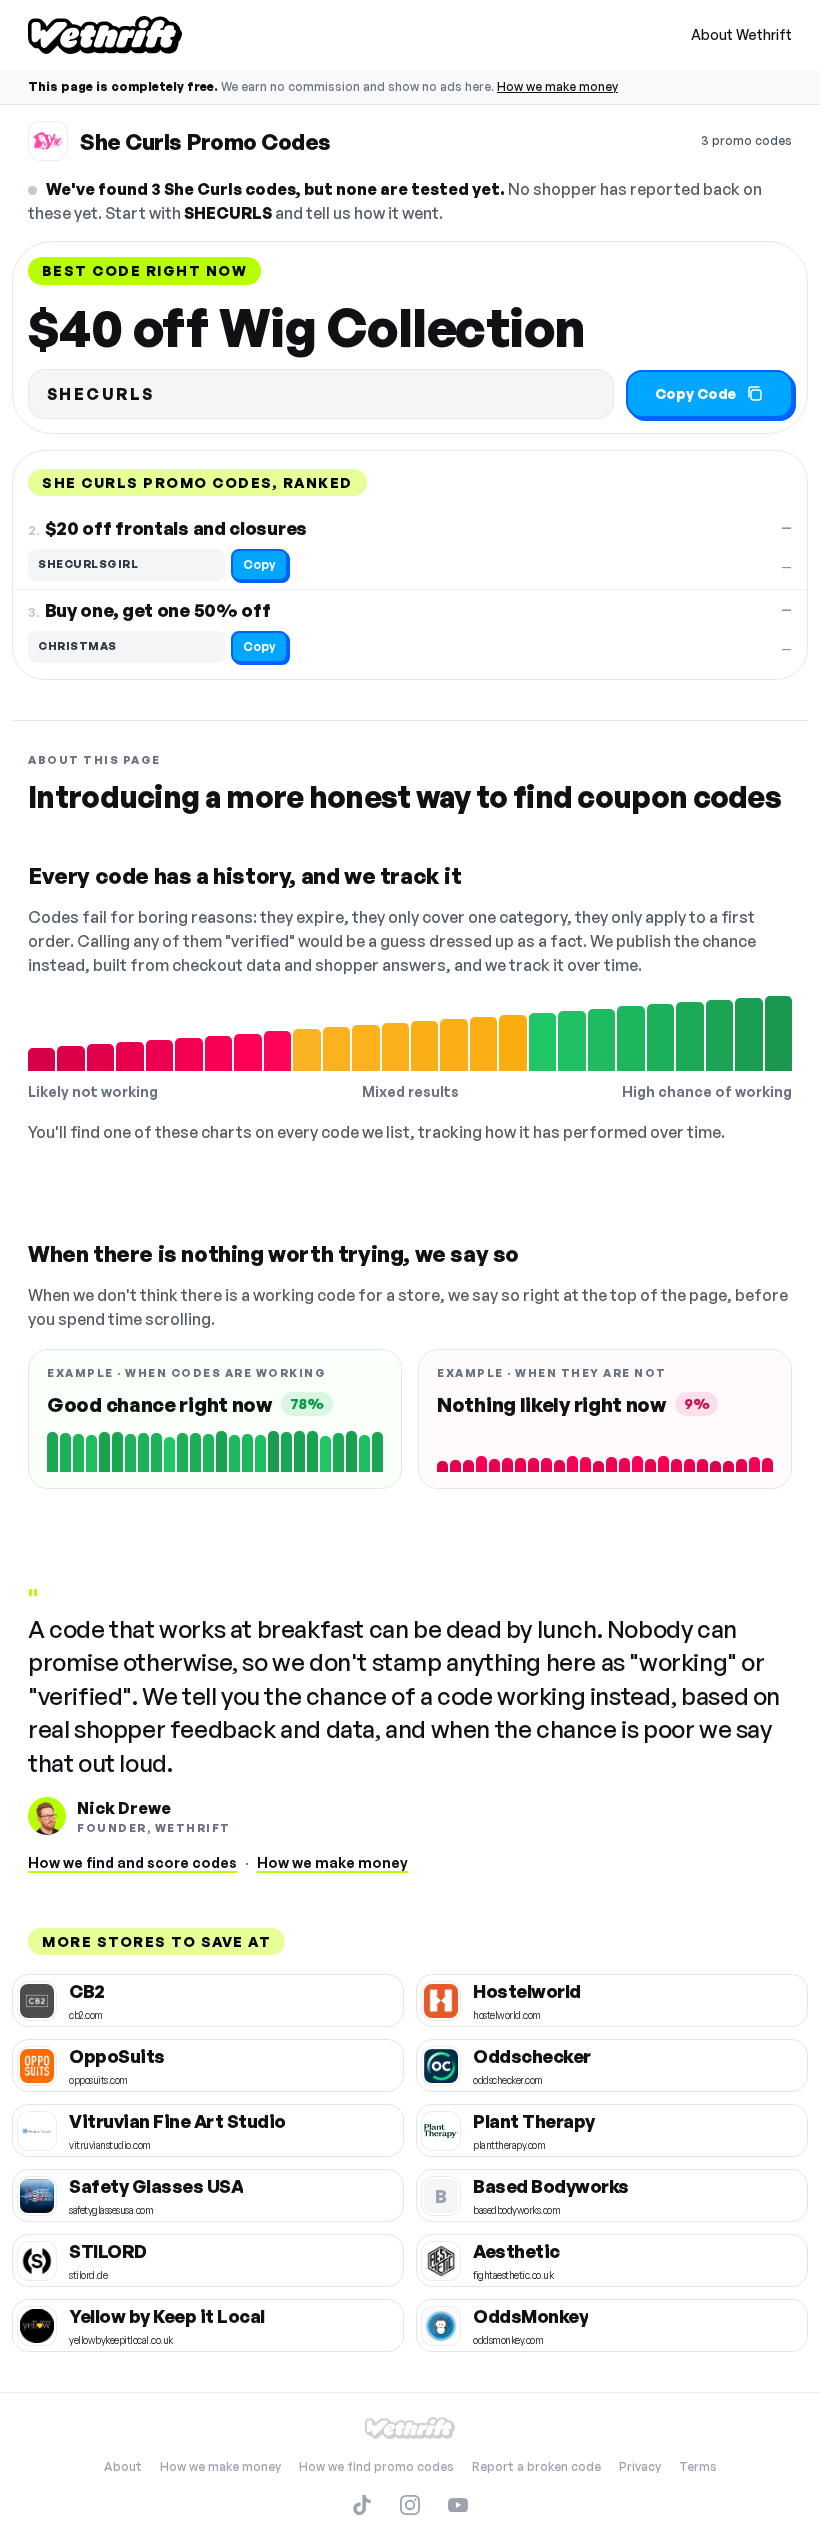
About (123, 2466)
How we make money (557, 86)
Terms (698, 2466)
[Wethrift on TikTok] (362, 2505)
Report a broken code (536, 2466)
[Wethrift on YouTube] (458, 2505)
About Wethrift (741, 34)
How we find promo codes (376, 2466)
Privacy (640, 2466)
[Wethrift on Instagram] (410, 2505)
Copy (259, 564)
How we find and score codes (132, 1862)
